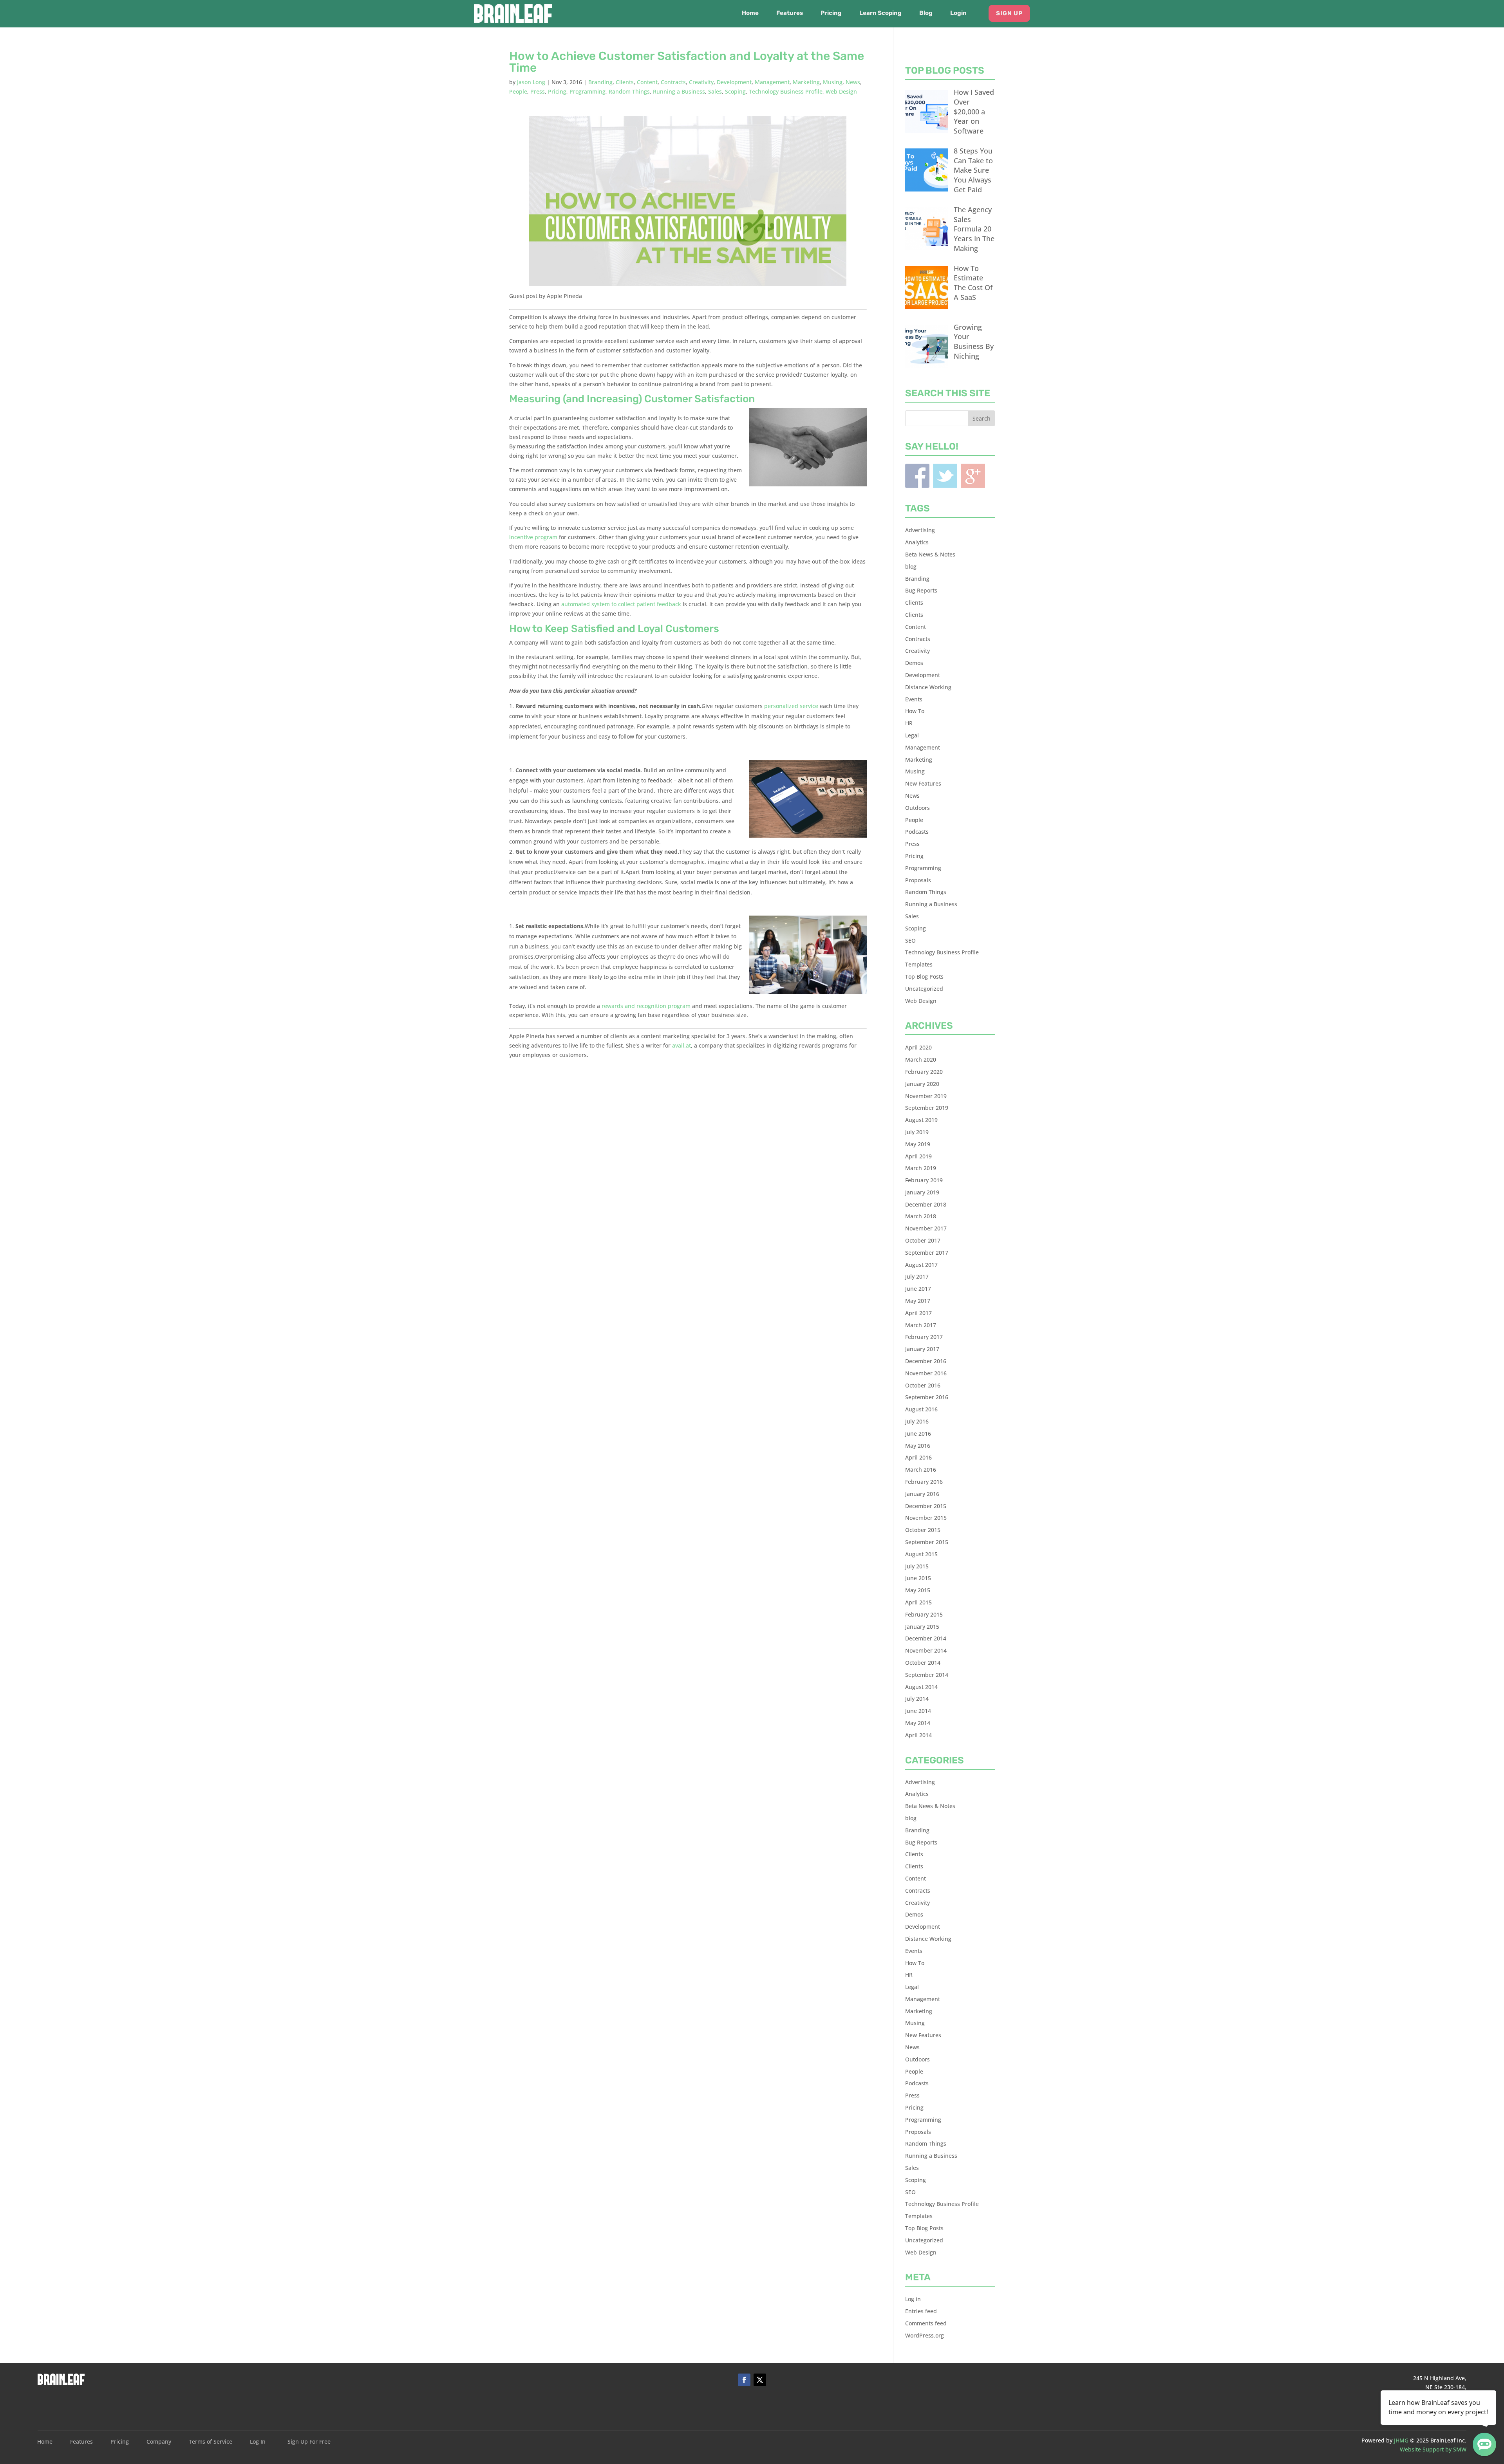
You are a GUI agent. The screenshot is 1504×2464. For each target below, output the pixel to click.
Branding (600, 82)
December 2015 (926, 1506)
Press (538, 91)
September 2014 (927, 1675)
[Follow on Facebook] (744, 2380)
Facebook (917, 476)
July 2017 (917, 1276)
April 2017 (918, 1313)
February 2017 (924, 1337)
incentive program (533, 537)
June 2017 (918, 1289)
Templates (919, 964)
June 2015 (918, 1578)
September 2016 (927, 1397)
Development (734, 82)
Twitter (945, 476)
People (518, 91)
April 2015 (918, 1602)
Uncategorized (924, 989)
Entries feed (921, 2311)
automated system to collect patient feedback (621, 604)
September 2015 (927, 1542)
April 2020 (918, 1047)
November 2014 (926, 1650)
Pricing (831, 13)
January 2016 (922, 1494)
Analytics (917, 542)
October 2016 (923, 1385)
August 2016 (921, 1409)
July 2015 (917, 1566)
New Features (923, 783)
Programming (587, 91)
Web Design (841, 91)
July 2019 (917, 1132)
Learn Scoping (880, 13)
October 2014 (923, 1663)
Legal (912, 735)
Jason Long (531, 82)
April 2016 (918, 1457)
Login (958, 13)
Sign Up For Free (309, 2442)
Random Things (629, 91)
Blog (926, 13)
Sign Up (1009, 13)
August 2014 (921, 1687)
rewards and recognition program (646, 1006)
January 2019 (922, 1192)
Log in (913, 2299)
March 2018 (921, 1216)
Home (750, 13)
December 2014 (926, 1638)
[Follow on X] (760, 2380)
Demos (914, 663)
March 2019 (921, 1168)
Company (159, 2442)
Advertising (920, 530)
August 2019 (921, 1120)
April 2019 (918, 1156)
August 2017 (921, 1265)
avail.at (681, 1045)
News (853, 82)
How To (915, 711)
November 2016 (926, 1373)
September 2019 (927, 1108)
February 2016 (924, 1482)
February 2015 (924, 1614)
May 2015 (918, 1590)
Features (790, 13)
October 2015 (923, 1530)
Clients (625, 82)
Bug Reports (921, 590)
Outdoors (917, 808)
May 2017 (918, 1301)
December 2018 (926, 1204)
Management (772, 82)
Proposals (918, 880)
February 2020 (924, 1072)
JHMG (1401, 2440)
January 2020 (922, 1084)
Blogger (973, 476)
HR (909, 723)
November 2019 (926, 1096)
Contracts (673, 82)
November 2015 (926, 1518)
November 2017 (926, 1228)
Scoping (735, 91)
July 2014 (917, 1699)
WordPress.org (925, 2335)
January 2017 (922, 1349)
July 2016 (917, 1421)
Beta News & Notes (930, 554)
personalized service (791, 706)
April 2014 (918, 1735)
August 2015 (921, 1554)
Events (914, 699)
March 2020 (921, 1059)
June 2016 (918, 1433)
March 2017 (921, 1325)
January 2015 (922, 1627)
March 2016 (921, 1470)
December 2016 (926, 1361)
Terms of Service (211, 2442)
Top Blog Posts (924, 976)
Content (647, 82)
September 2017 (927, 1253)
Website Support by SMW (1433, 2449)
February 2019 (924, 1180)
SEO (910, 940)
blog (911, 566)
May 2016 (918, 1446)
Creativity (701, 82)
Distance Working (928, 687)
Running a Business (679, 91)
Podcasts (917, 832)
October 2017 (923, 1240)
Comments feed (926, 2323)
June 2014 (918, 1711)
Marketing (806, 82)
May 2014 (918, 1723)
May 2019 (918, 1144)
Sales (715, 91)
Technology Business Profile (786, 91)
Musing (833, 82)
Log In (258, 2442)
